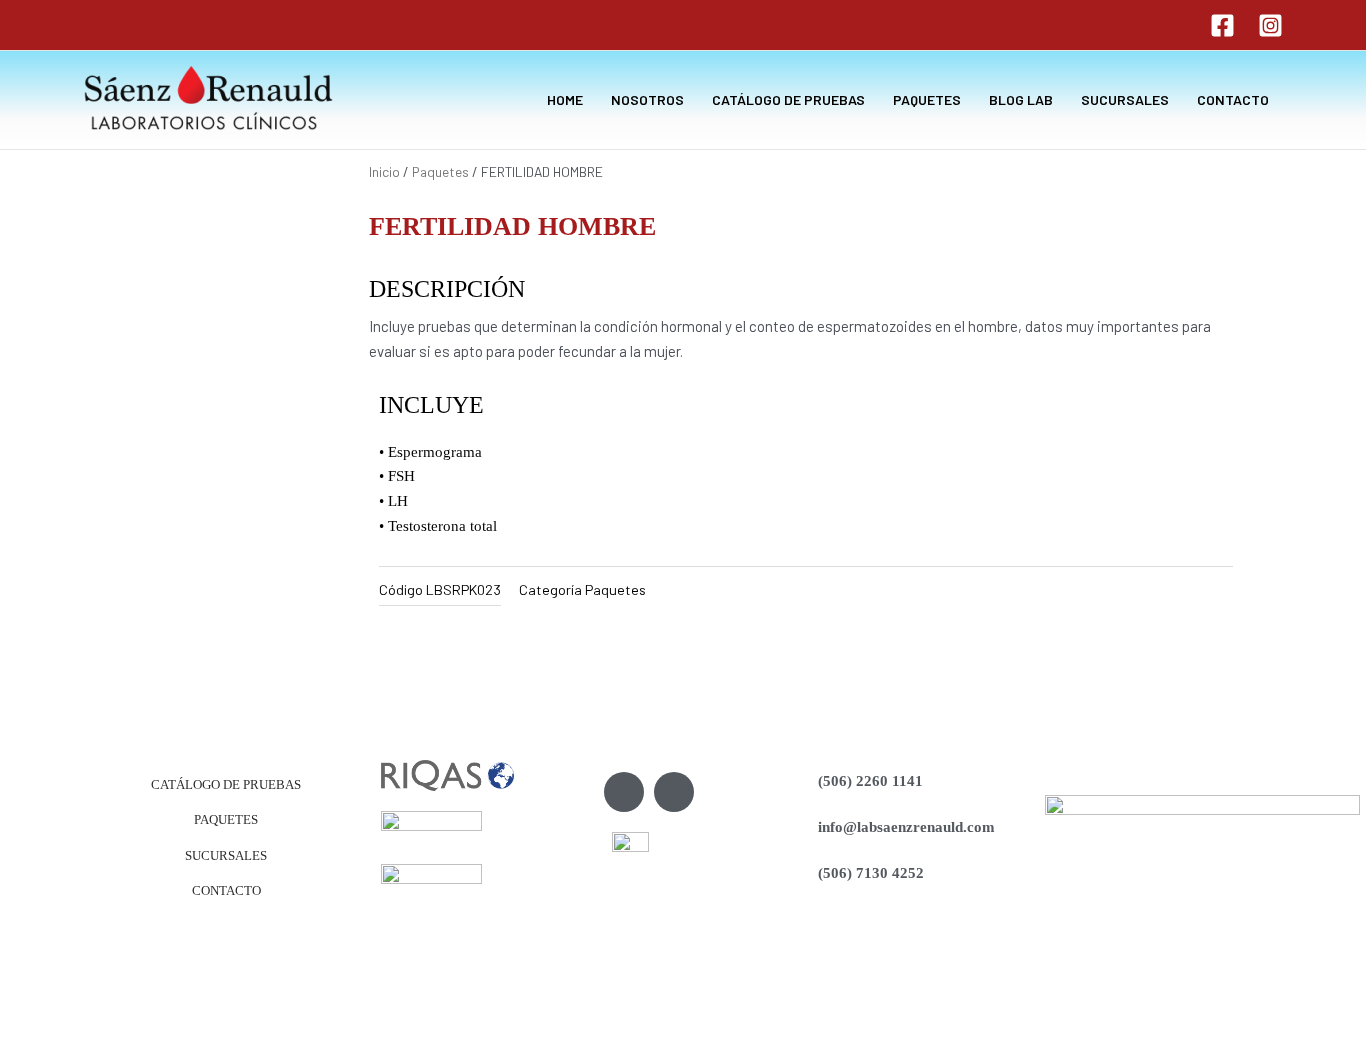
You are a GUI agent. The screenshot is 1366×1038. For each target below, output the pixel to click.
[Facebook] (1222, 25)
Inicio (384, 171)
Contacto (226, 890)
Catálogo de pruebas (226, 784)
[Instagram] (1270, 25)
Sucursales (226, 855)
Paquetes (440, 171)
